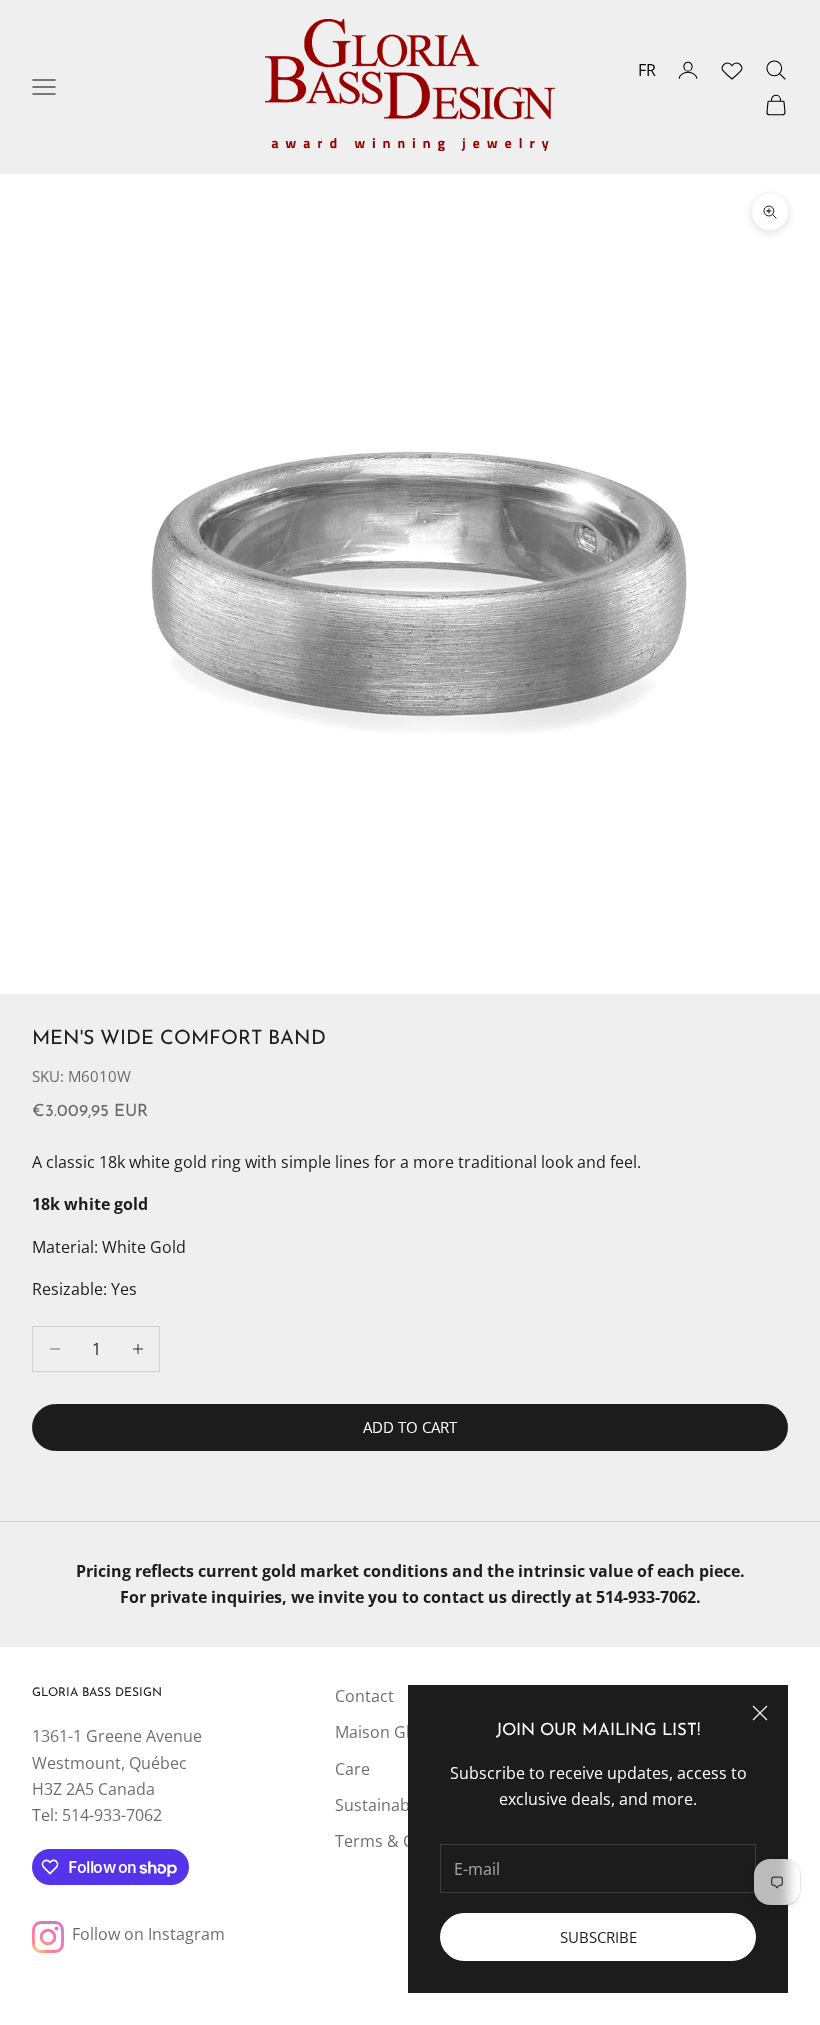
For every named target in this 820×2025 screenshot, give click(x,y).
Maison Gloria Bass (407, 1732)
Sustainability (385, 1805)
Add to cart (410, 1427)
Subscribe (598, 1937)
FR (647, 70)
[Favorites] (732, 70)
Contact (364, 1696)
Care (352, 1769)
